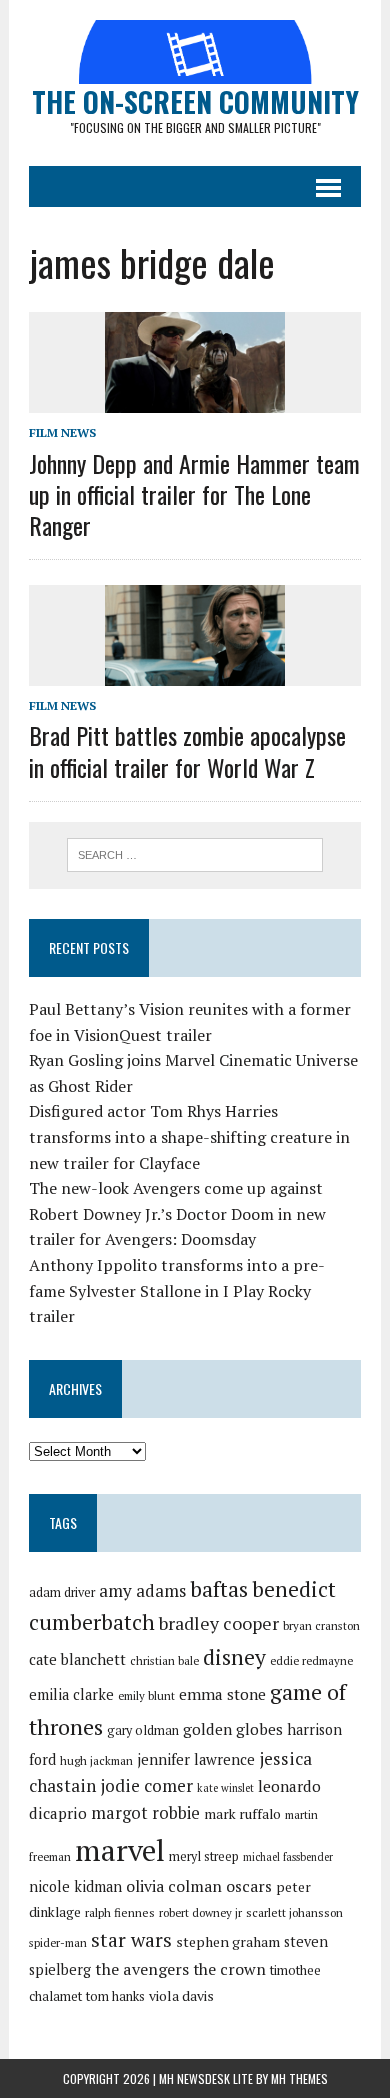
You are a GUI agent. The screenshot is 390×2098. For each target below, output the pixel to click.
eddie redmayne (311, 1660)
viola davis (181, 1995)
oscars (249, 1886)
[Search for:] (195, 853)
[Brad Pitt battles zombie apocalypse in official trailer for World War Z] (195, 673)
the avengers (142, 1969)
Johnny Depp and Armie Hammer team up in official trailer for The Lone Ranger (194, 494)
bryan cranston (321, 1625)
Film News (62, 432)
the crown (229, 1969)
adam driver (62, 1592)
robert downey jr (200, 1912)
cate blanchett (77, 1659)
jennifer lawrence (196, 1759)
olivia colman (174, 1886)
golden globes (233, 1729)
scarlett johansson (294, 1912)
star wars (131, 1940)
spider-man (58, 1942)
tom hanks (115, 1996)
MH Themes (299, 2078)
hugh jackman (96, 1760)
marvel (120, 1850)
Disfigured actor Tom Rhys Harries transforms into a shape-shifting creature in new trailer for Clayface (189, 1136)
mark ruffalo (242, 1814)
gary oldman (143, 1730)
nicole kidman (75, 1886)
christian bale (164, 1660)
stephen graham (228, 1941)
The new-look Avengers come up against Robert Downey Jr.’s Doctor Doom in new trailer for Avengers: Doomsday (177, 1213)
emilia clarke (71, 1694)
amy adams (142, 1590)
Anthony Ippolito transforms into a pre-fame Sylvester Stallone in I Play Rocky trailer (177, 1290)
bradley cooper (219, 1623)
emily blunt (146, 1695)
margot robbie (145, 1813)
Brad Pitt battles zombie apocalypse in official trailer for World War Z (187, 750)
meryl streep (204, 1856)
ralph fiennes (120, 1912)
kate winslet (225, 1788)
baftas (219, 1589)
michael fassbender (288, 1857)
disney (234, 1657)
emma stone (222, 1694)
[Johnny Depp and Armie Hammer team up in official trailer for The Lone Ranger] (195, 400)
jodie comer (146, 1785)
